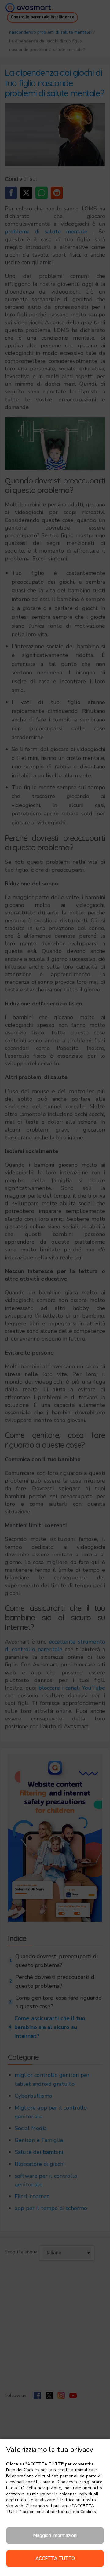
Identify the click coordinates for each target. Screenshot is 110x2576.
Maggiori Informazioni (55, 2535)
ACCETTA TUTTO (55, 2558)
